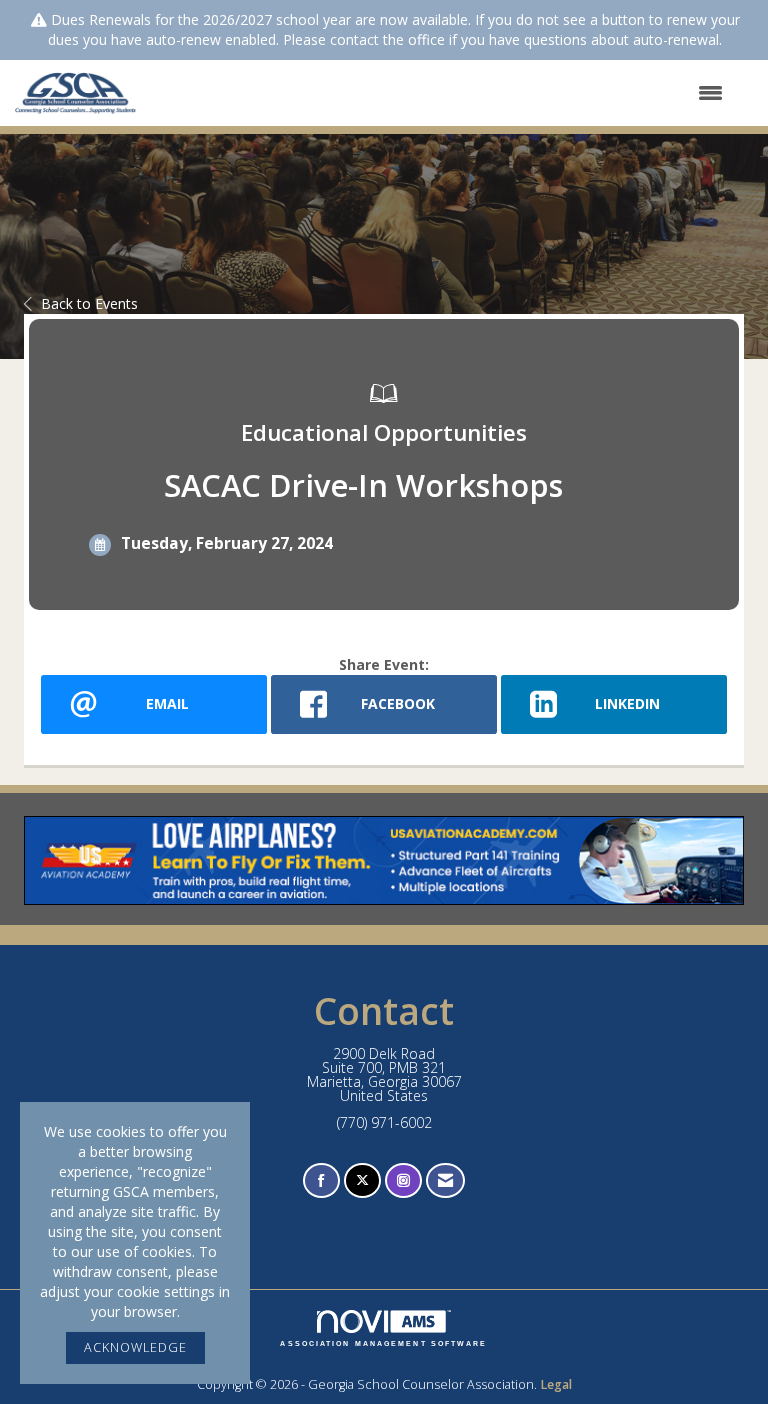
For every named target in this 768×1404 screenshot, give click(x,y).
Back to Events (89, 303)
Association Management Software (383, 1343)
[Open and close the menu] (442, 93)
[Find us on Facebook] (321, 1180)
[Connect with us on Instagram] (403, 1180)
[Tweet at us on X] (362, 1180)
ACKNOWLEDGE (135, 1347)
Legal (556, 1384)
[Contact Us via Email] (445, 1180)
